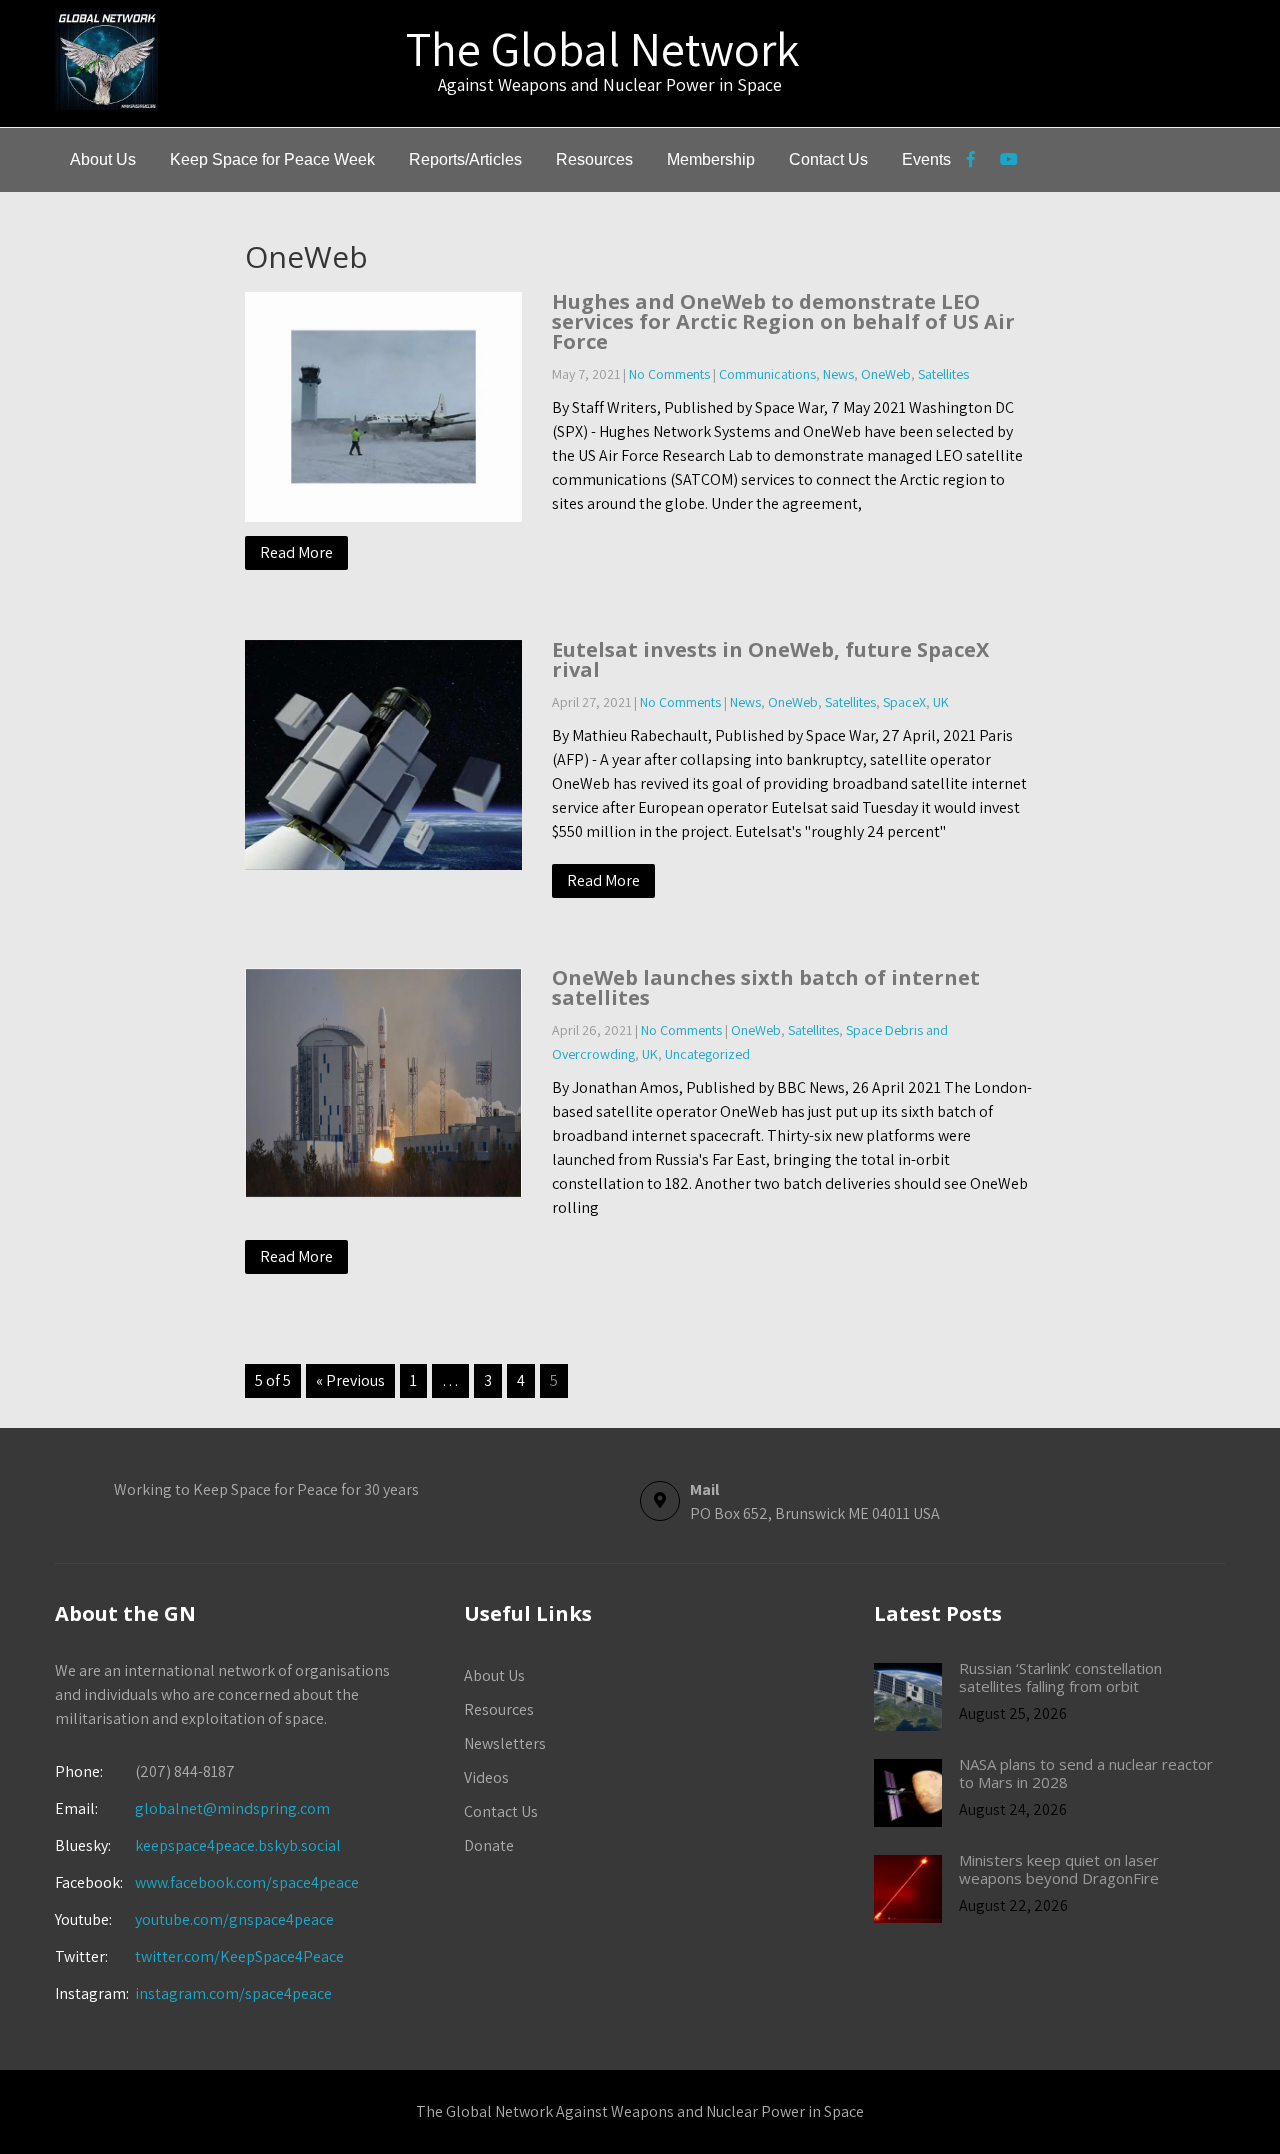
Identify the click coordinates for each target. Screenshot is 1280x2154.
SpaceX (904, 702)
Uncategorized (707, 1054)
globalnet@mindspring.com (192, 1808)
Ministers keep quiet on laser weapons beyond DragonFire (1059, 1869)
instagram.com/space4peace (233, 1993)
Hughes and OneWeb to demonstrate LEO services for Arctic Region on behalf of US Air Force (783, 321)
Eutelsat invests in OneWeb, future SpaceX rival (770, 659)
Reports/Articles (465, 159)
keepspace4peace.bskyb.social (238, 1845)
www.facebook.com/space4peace (247, 1882)
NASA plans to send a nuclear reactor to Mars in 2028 (1086, 1773)
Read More (296, 552)
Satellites (943, 374)
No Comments (669, 374)
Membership (711, 159)
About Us (103, 159)
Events (926, 159)
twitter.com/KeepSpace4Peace (239, 1956)
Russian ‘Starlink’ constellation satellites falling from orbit (1060, 1677)
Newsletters (505, 1743)
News (838, 374)
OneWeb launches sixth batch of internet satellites (766, 987)
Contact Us (828, 159)
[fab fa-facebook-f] (970, 162)
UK (941, 702)
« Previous (350, 1380)
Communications (767, 374)
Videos (486, 1777)
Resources (594, 159)
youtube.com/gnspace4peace (234, 1919)
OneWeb (886, 374)
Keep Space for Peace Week (272, 159)
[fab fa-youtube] (1008, 162)
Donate (489, 1845)
